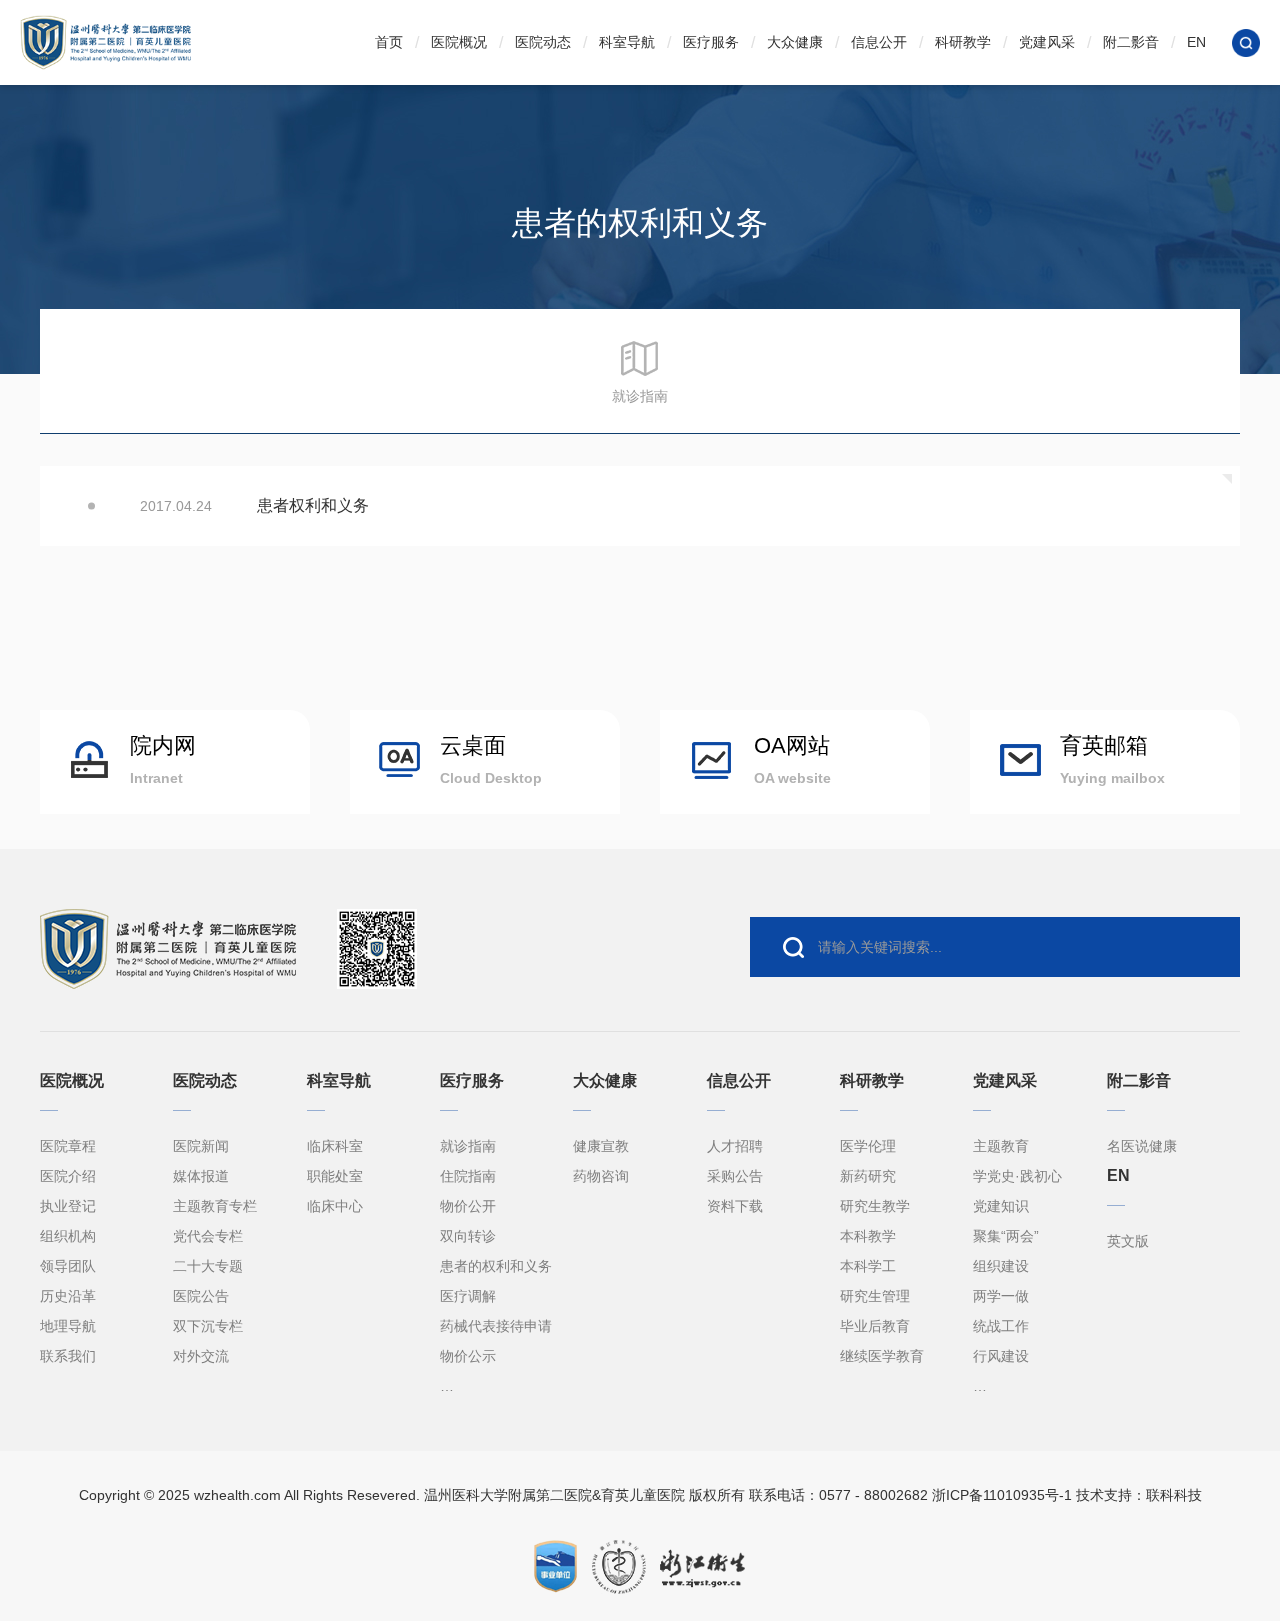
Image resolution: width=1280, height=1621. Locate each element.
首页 (389, 42)
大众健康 (795, 42)
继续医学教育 (882, 1356)
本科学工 (868, 1266)
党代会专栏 (208, 1236)
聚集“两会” (1006, 1236)
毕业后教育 (875, 1326)
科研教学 (963, 42)
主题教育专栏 (215, 1206)
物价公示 (468, 1356)
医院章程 (68, 1146)
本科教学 (868, 1236)
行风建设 (1001, 1356)
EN (1196, 42)
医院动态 (543, 42)
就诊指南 (468, 1146)
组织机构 (68, 1236)
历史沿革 (68, 1296)
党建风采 (1047, 42)
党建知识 (1001, 1206)
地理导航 (68, 1326)
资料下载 (735, 1206)
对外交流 (201, 1356)
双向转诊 (468, 1236)
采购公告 (735, 1176)
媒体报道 (201, 1176)
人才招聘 (735, 1146)
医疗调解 (468, 1296)
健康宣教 (601, 1146)
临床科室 (335, 1146)
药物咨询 (601, 1176)
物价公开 (468, 1206)
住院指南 (468, 1176)
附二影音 (1131, 42)
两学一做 (1001, 1296)
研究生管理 (875, 1296)
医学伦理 (868, 1146)
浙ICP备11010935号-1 (1002, 1495)
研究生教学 (875, 1206)
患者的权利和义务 (496, 1266)
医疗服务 (711, 42)
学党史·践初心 (1017, 1176)
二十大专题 (208, 1266)
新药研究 (868, 1176)
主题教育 (1001, 1146)
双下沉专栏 (208, 1326)
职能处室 (335, 1176)
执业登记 (68, 1206)
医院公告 (201, 1296)
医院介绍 (68, 1176)
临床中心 (335, 1206)
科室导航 (627, 42)
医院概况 (459, 42)
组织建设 (1001, 1266)
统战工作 (1001, 1326)
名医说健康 (1142, 1146)
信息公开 (879, 42)
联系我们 (68, 1356)
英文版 (1128, 1241)
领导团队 (68, 1266)
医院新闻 (201, 1146)
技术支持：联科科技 (1139, 1495)
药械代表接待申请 (496, 1326)
